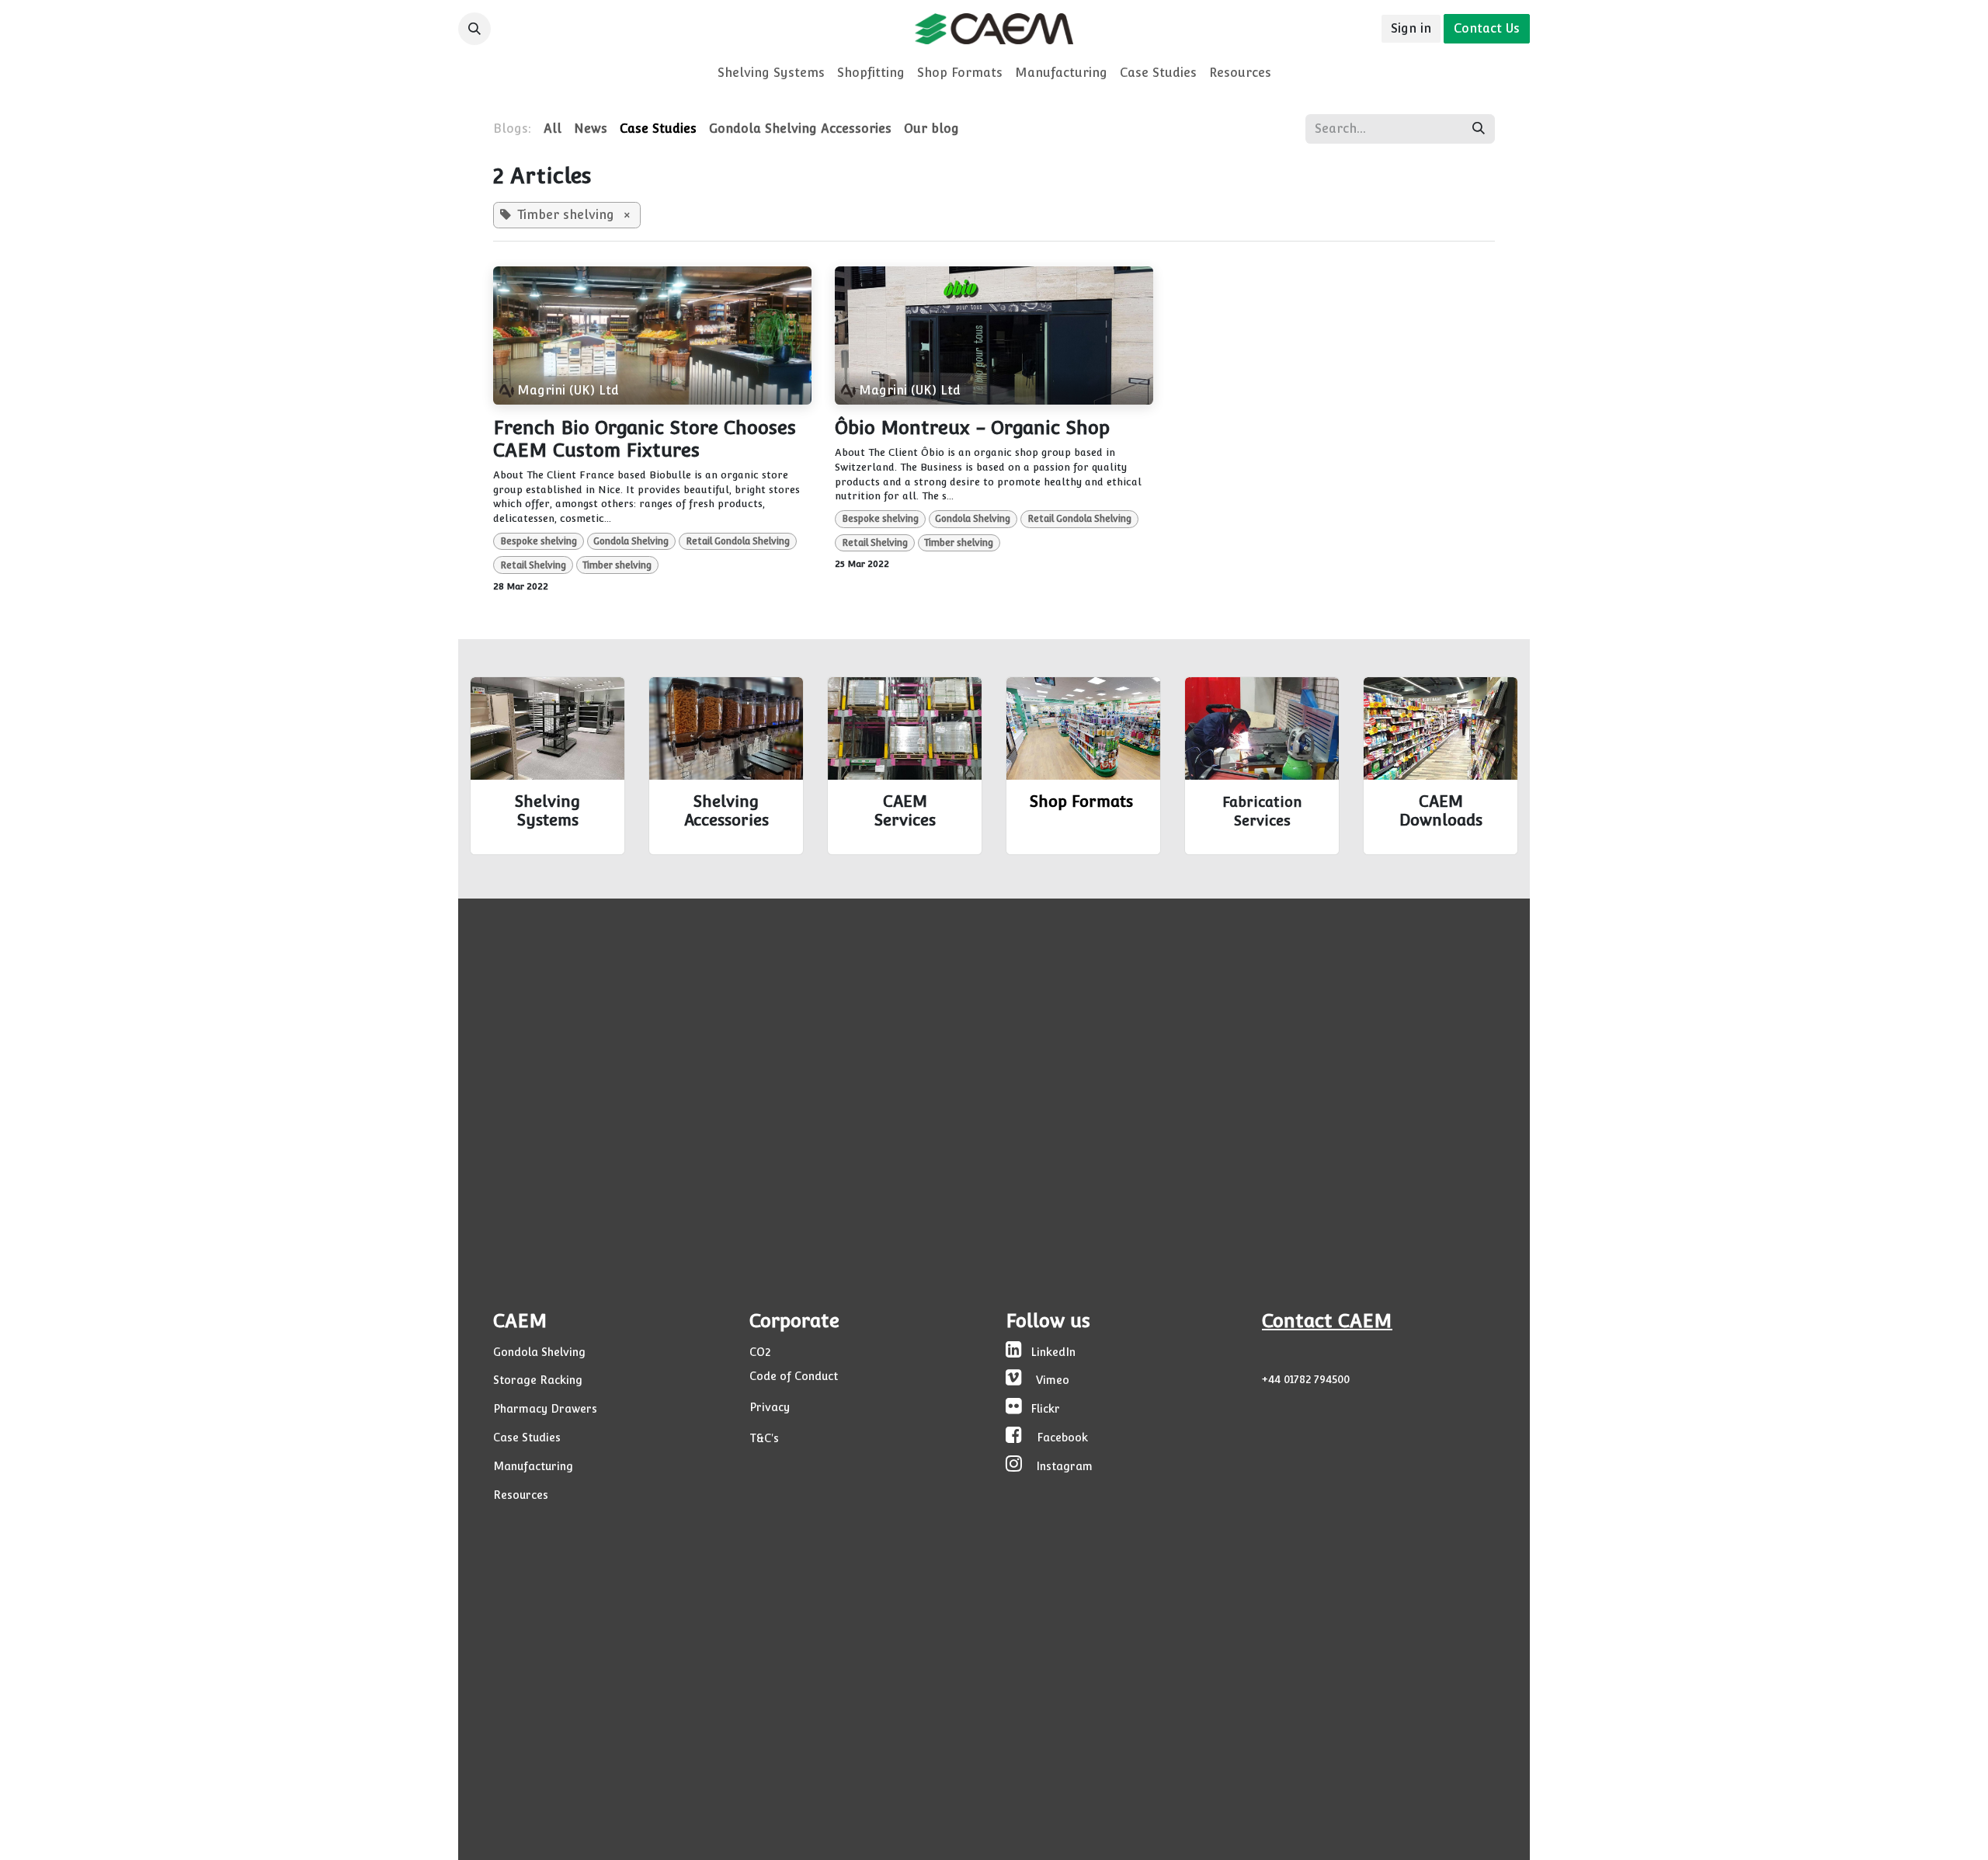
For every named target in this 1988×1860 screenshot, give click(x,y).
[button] (474, 29)
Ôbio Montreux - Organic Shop (972, 428)
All (553, 129)
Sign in (1411, 28)
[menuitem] (771, 73)
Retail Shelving (533, 565)
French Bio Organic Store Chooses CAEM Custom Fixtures (645, 439)
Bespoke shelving (539, 541)
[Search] (1479, 129)
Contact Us (1487, 28)
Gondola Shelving (631, 541)
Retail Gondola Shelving (738, 541)
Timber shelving (617, 565)
